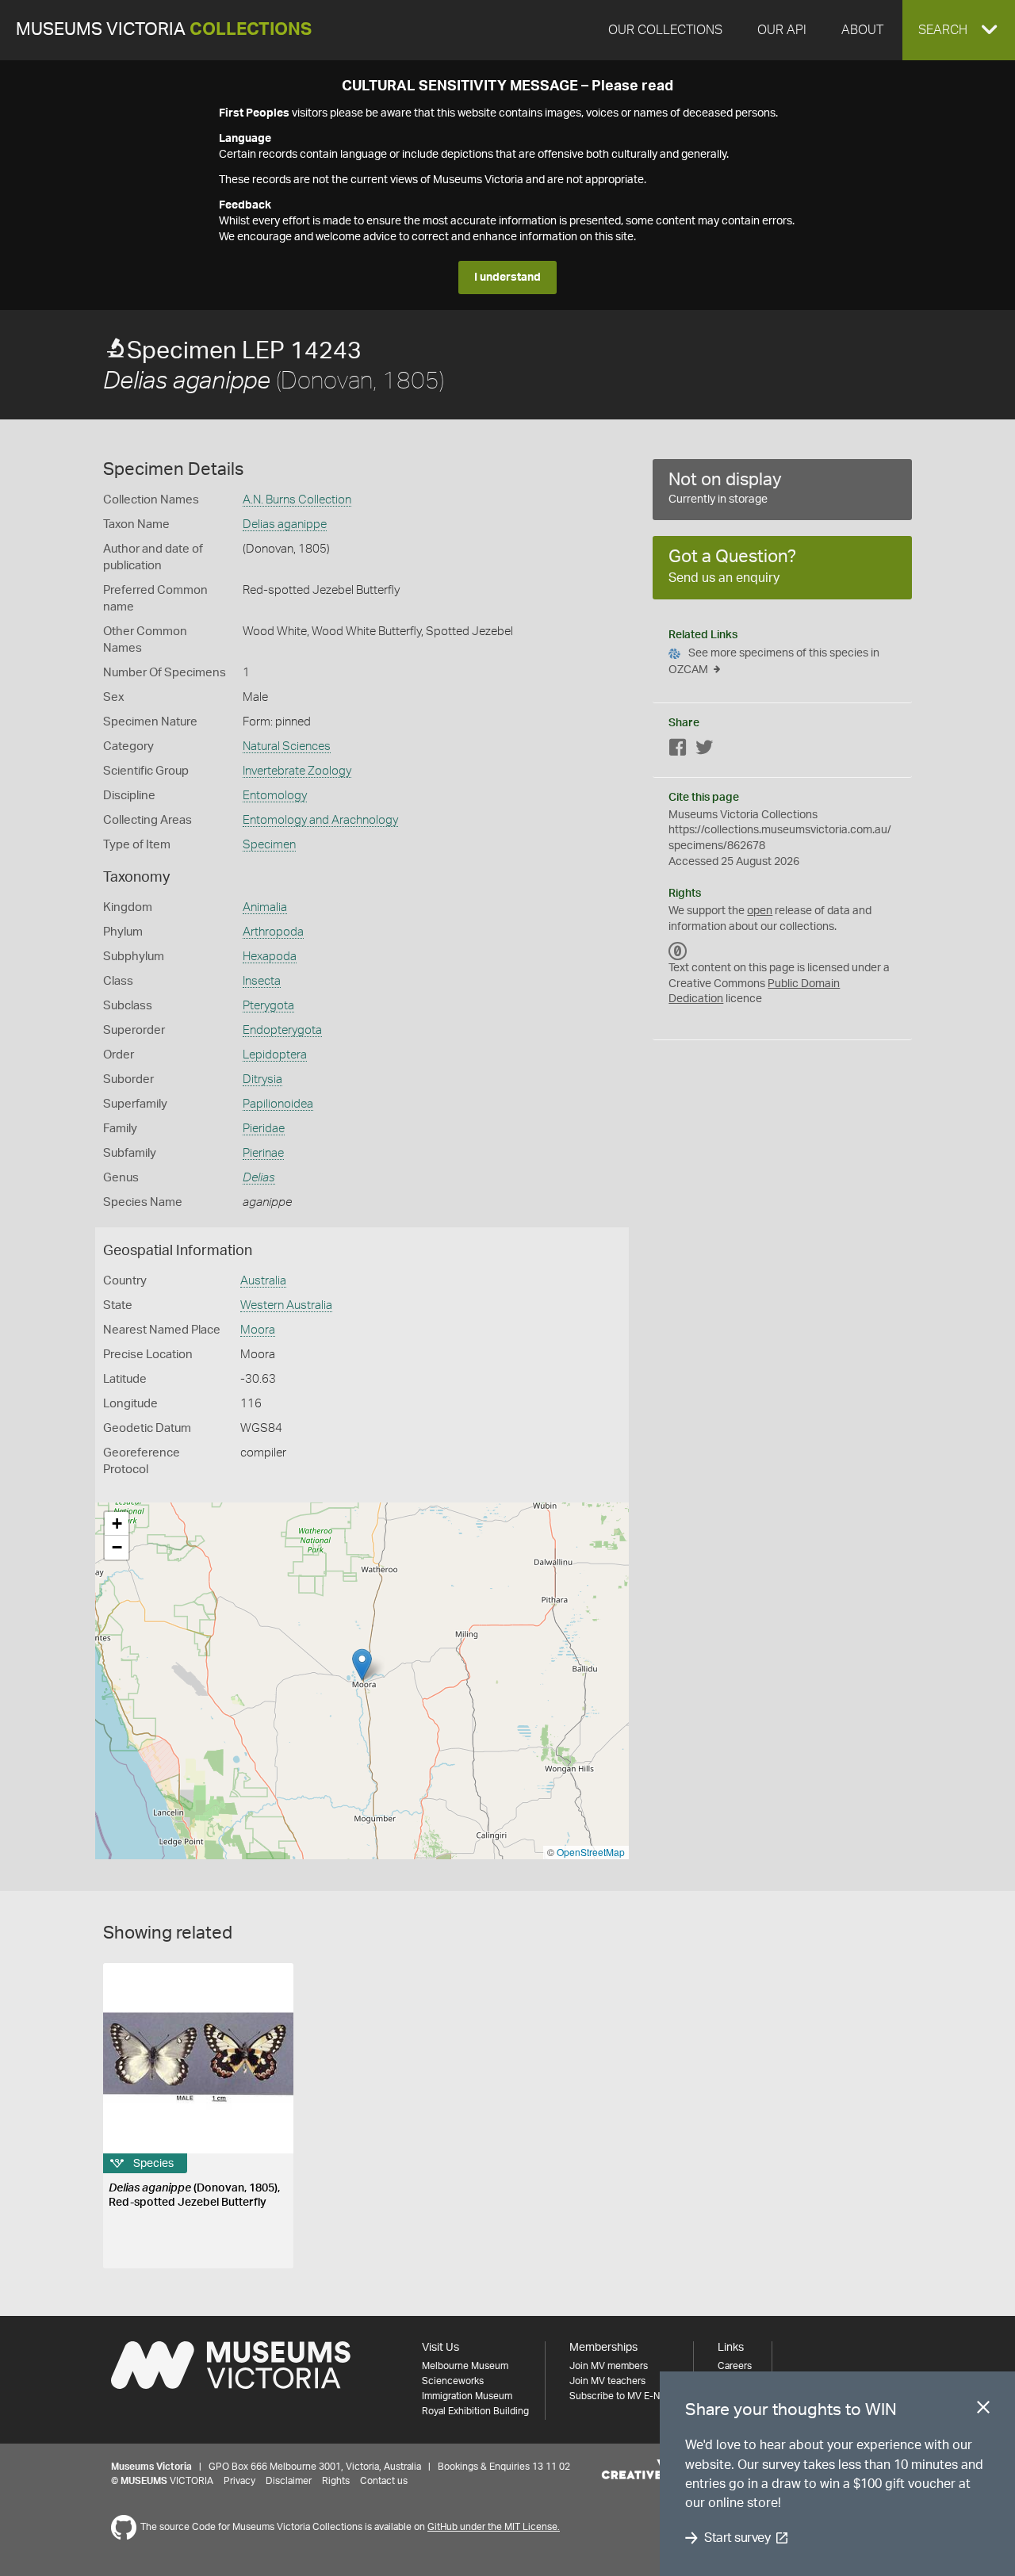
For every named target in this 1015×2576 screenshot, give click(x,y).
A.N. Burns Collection (297, 500)
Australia (263, 1281)
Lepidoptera (275, 1055)
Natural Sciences (287, 746)
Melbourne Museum (465, 2366)
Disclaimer (289, 2481)
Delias (259, 1178)
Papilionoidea (278, 1104)
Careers (735, 2366)
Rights (336, 2481)
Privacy (239, 2481)
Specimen (269, 845)
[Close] (983, 2410)
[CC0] (678, 951)
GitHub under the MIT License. (494, 2527)
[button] (959, 30)
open (760, 911)
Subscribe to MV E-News (623, 2396)
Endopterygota (282, 1030)
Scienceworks (453, 2381)
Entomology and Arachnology (320, 820)
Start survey (737, 2538)
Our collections (665, 30)
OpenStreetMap (591, 1852)
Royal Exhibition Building (475, 2411)
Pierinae (263, 1153)
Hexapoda (270, 957)
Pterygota (268, 1006)
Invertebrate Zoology (297, 771)
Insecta (262, 981)
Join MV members (609, 2366)
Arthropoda (273, 932)
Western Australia (286, 1305)
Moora (258, 1330)
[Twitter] (704, 750)
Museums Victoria (164, 30)
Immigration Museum (467, 2396)
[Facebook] (678, 750)
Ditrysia (262, 1079)
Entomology (275, 796)
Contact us (384, 2481)
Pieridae (264, 1129)
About (862, 30)
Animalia (265, 907)
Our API (782, 30)
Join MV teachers (607, 2381)
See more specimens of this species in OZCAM (774, 662)
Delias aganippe (285, 524)
